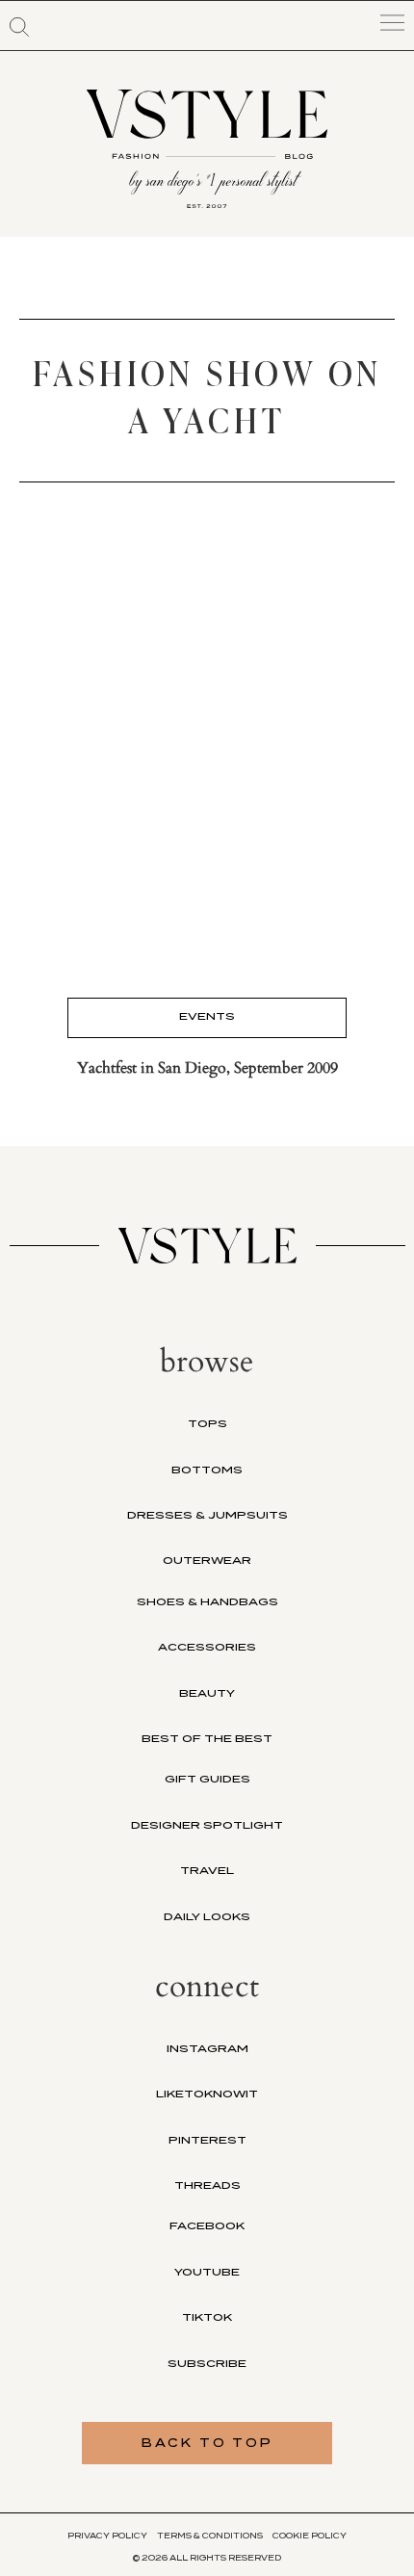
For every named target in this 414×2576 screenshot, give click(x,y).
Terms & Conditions (210, 2536)
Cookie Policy (310, 2536)
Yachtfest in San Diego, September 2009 (207, 1068)
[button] (19, 27)
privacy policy (107, 2536)
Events (207, 1016)
